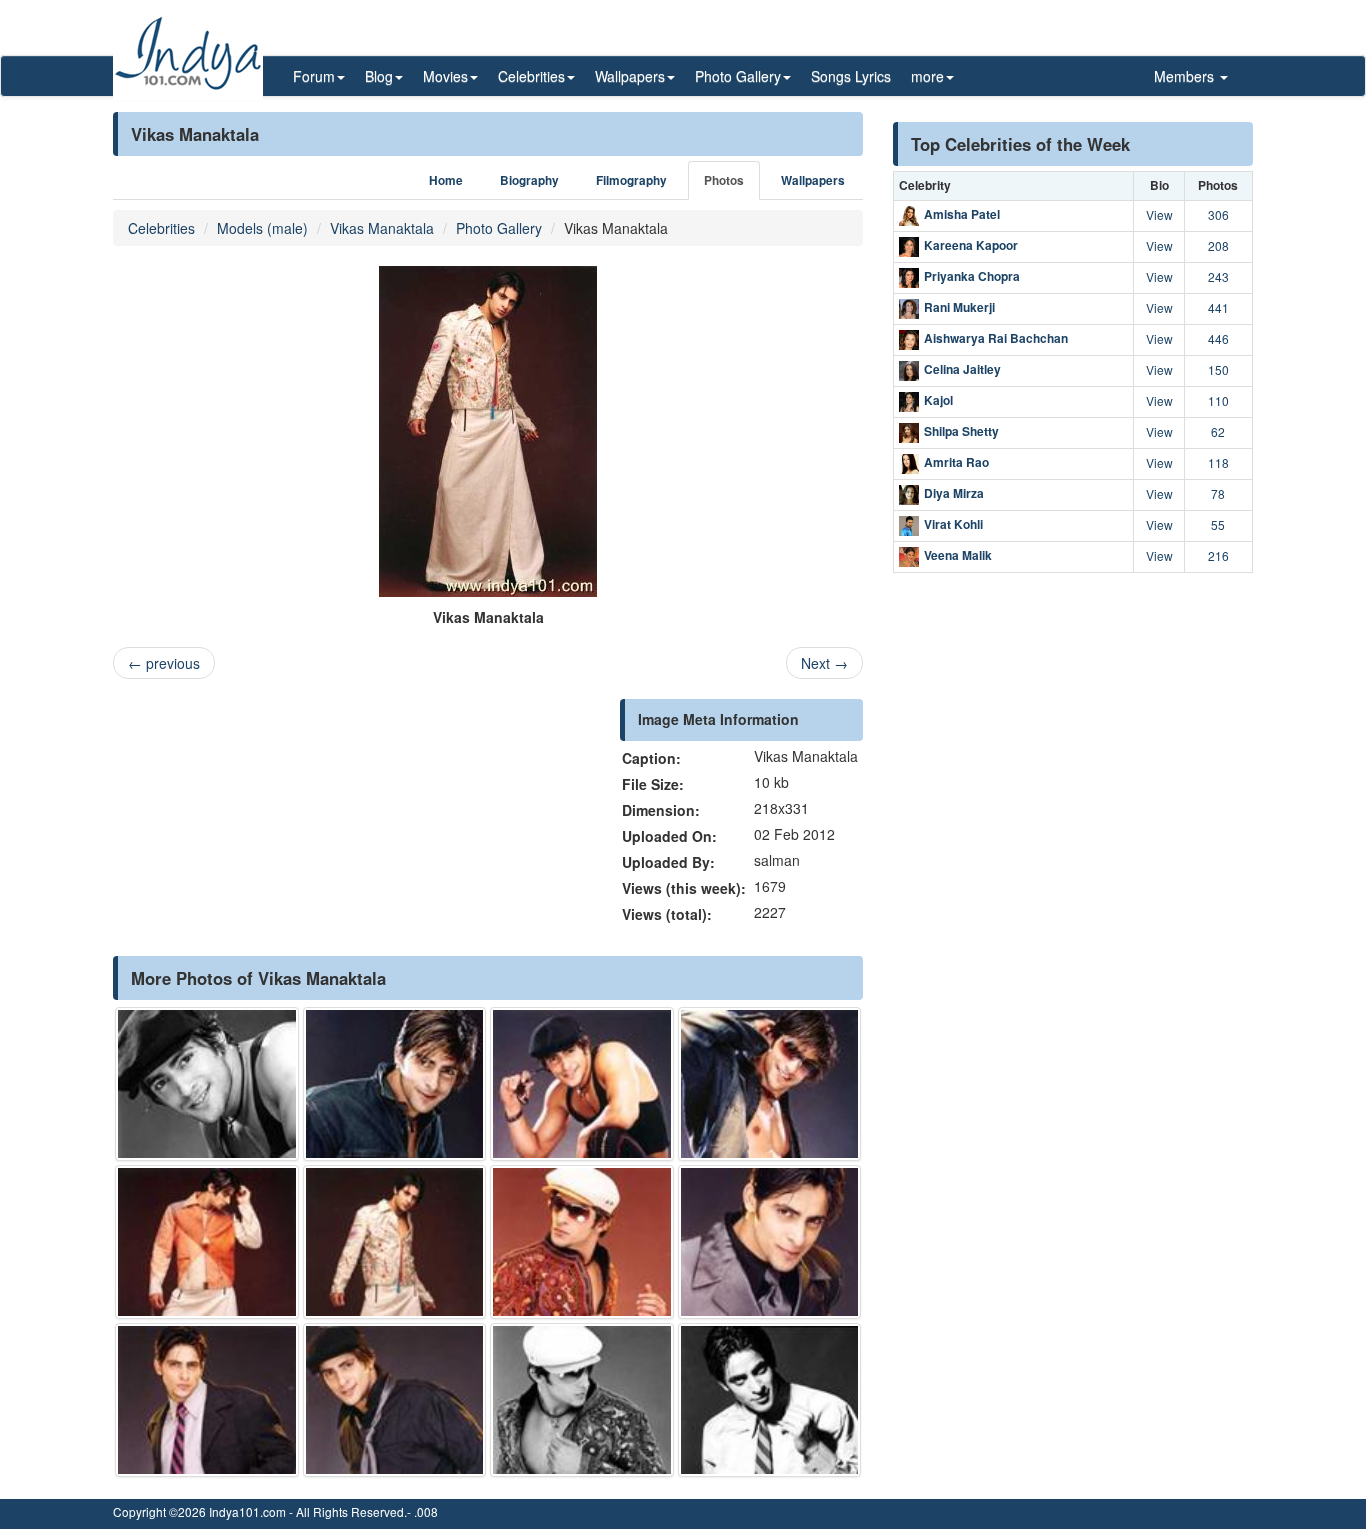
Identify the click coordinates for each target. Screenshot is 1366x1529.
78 (1218, 493)
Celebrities (161, 228)
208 (1218, 245)
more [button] (927, 76)
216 (1218, 555)
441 (1218, 307)
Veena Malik (958, 555)
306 (1218, 214)
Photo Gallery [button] (738, 76)
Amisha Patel (962, 214)
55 (1218, 524)
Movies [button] (445, 76)
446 (1218, 338)
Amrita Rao (956, 462)
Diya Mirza (954, 493)
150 (1218, 369)
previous (164, 663)
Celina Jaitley (962, 369)
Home (446, 180)
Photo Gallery (499, 228)
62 (1218, 431)
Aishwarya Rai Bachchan (996, 338)
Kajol (938, 400)
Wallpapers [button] (630, 76)
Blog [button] (379, 76)
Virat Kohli (953, 524)
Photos (724, 180)
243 (1218, 276)
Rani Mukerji (959, 307)
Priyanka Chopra (972, 276)
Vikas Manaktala (382, 228)
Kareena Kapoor (971, 245)
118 (1218, 462)
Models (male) (262, 228)
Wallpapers (813, 180)
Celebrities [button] (531, 76)
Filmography (631, 180)
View (1159, 214)
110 (1218, 400)
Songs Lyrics (851, 76)
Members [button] (1186, 76)
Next (824, 663)
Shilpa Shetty (961, 431)
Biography (529, 180)
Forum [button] (314, 76)
